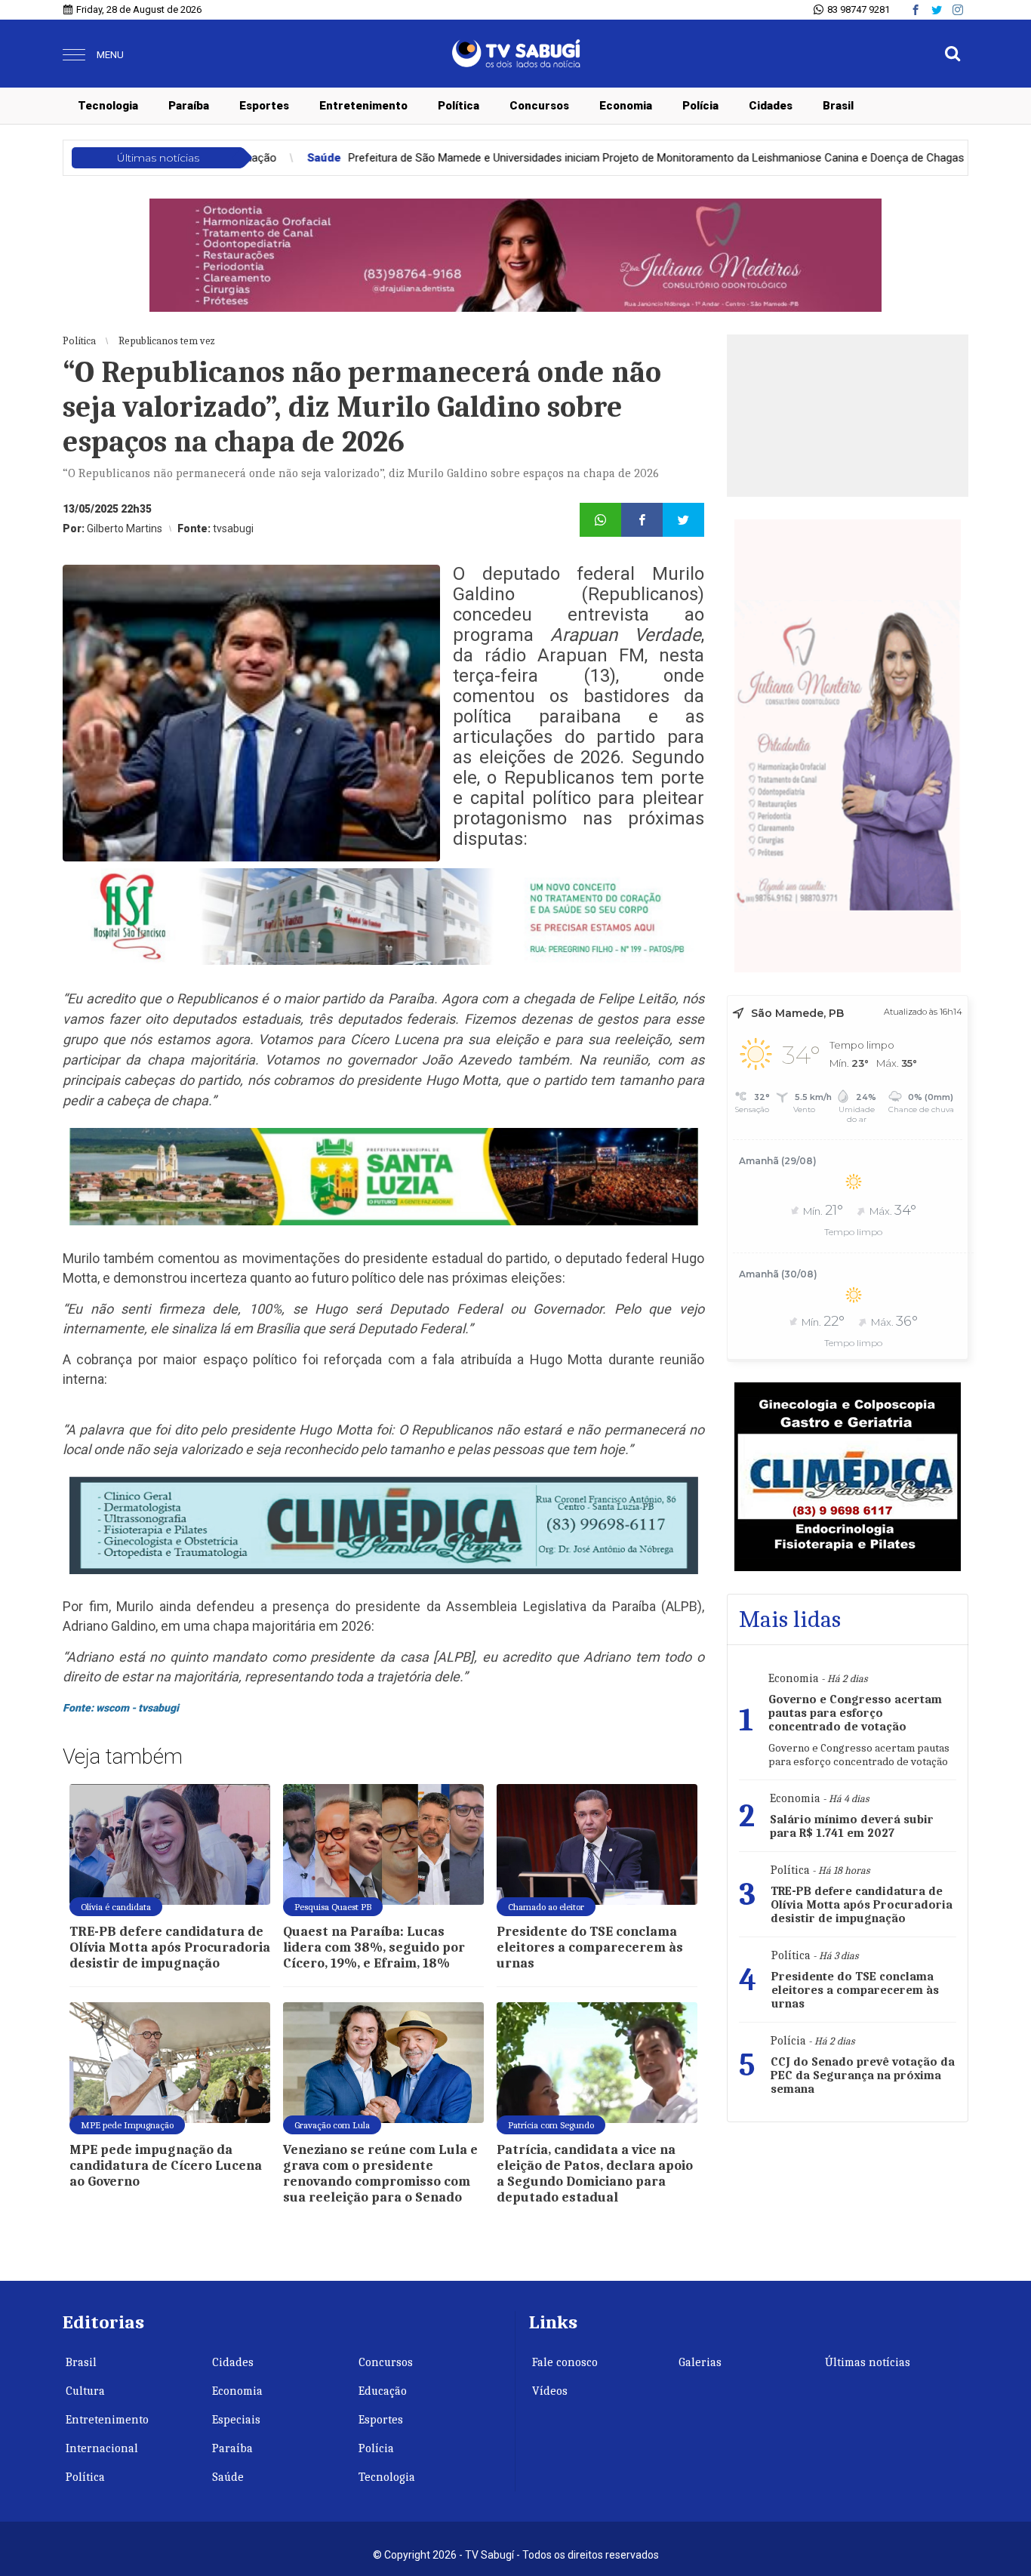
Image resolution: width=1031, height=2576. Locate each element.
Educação (383, 2391)
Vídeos (550, 2391)
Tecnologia (108, 106)
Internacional (102, 2448)
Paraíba (189, 106)
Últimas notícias (868, 2362)
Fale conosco (565, 2362)
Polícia (700, 106)
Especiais (236, 2420)
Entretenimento (363, 106)
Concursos (539, 106)
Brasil (838, 106)
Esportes (264, 106)
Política (459, 106)
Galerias (700, 2362)
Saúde (228, 2477)
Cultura (85, 2391)
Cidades (771, 106)
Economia (626, 106)
